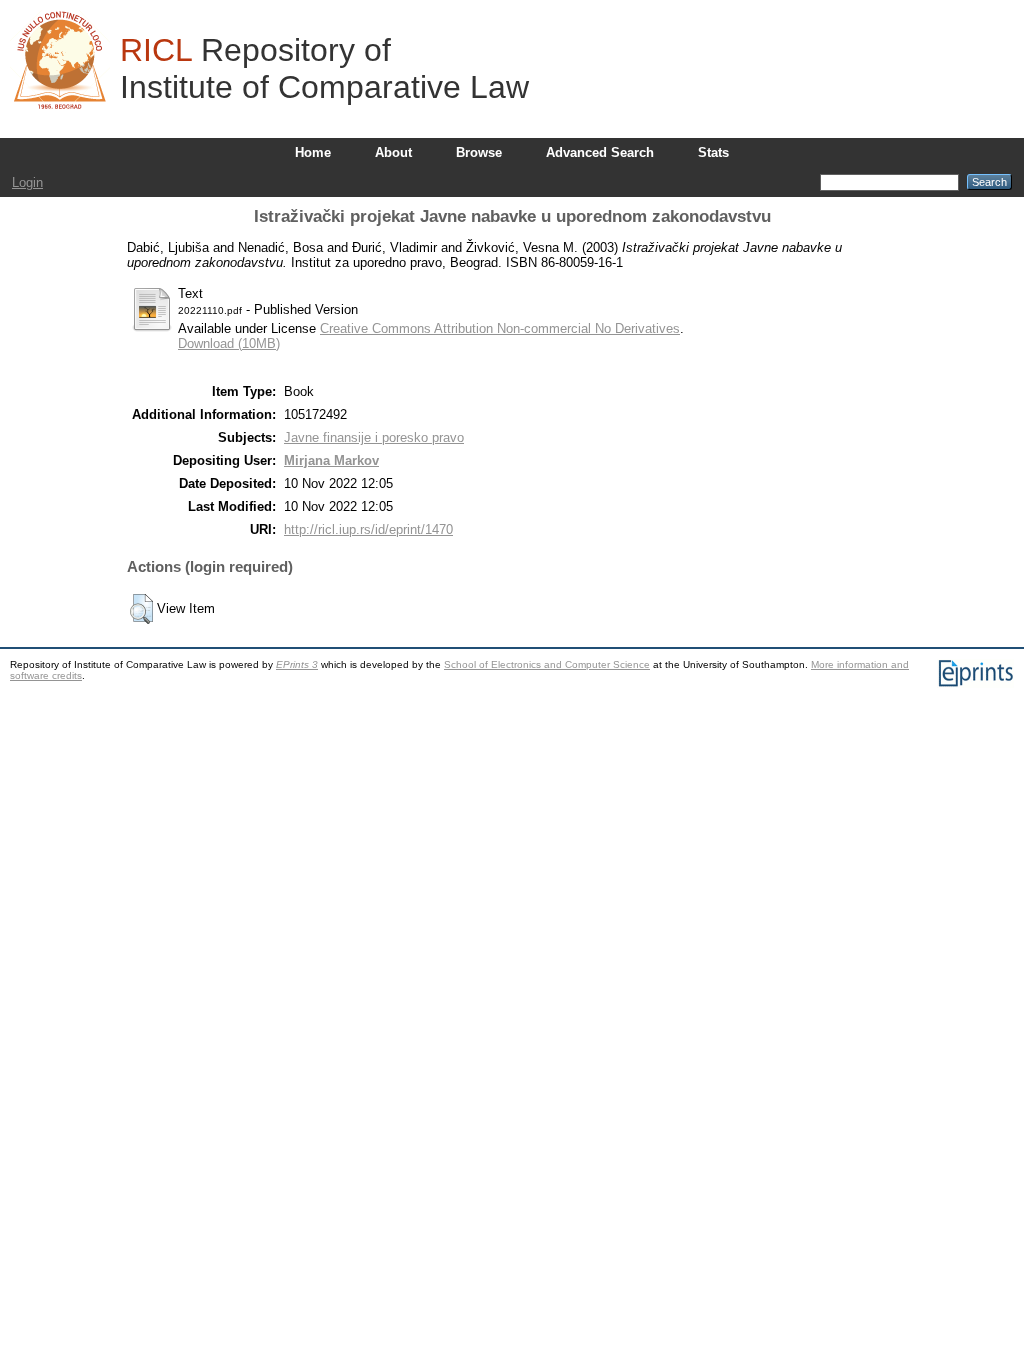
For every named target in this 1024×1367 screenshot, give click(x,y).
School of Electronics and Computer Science (547, 664)
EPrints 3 (297, 664)
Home (313, 152)
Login (27, 182)
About (393, 152)
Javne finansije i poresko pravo (374, 437)
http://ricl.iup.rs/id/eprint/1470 (368, 529)
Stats (713, 152)
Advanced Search (600, 152)
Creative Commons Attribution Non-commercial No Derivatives (500, 328)
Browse (479, 152)
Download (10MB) (229, 343)
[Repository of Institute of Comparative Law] (60, 60)
